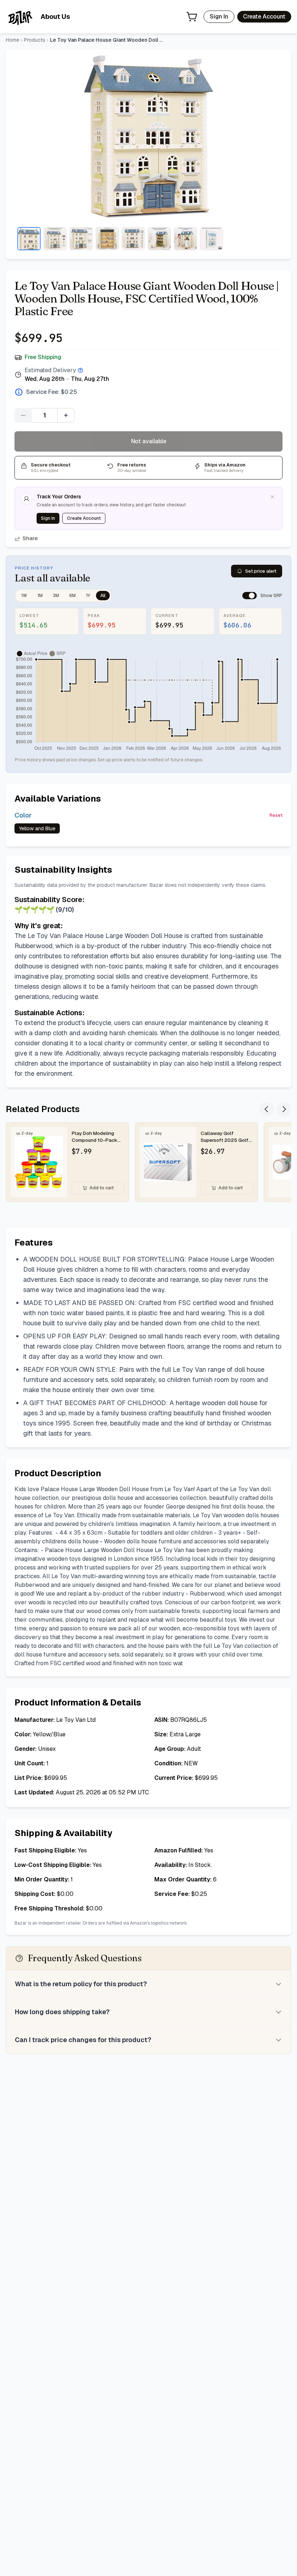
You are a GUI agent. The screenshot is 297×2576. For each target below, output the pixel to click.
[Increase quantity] (66, 415)
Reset (276, 815)
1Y (88, 596)
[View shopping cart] (192, 17)
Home (12, 40)
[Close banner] (272, 497)
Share (30, 538)
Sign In (219, 17)
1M (40, 596)
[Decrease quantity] (23, 415)
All (103, 596)
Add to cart (102, 1188)
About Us (55, 17)
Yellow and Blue (37, 828)
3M (56, 596)
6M (72, 596)
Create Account (264, 17)
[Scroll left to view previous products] (267, 1109)
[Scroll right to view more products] (284, 1109)
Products (35, 40)
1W (24, 596)
